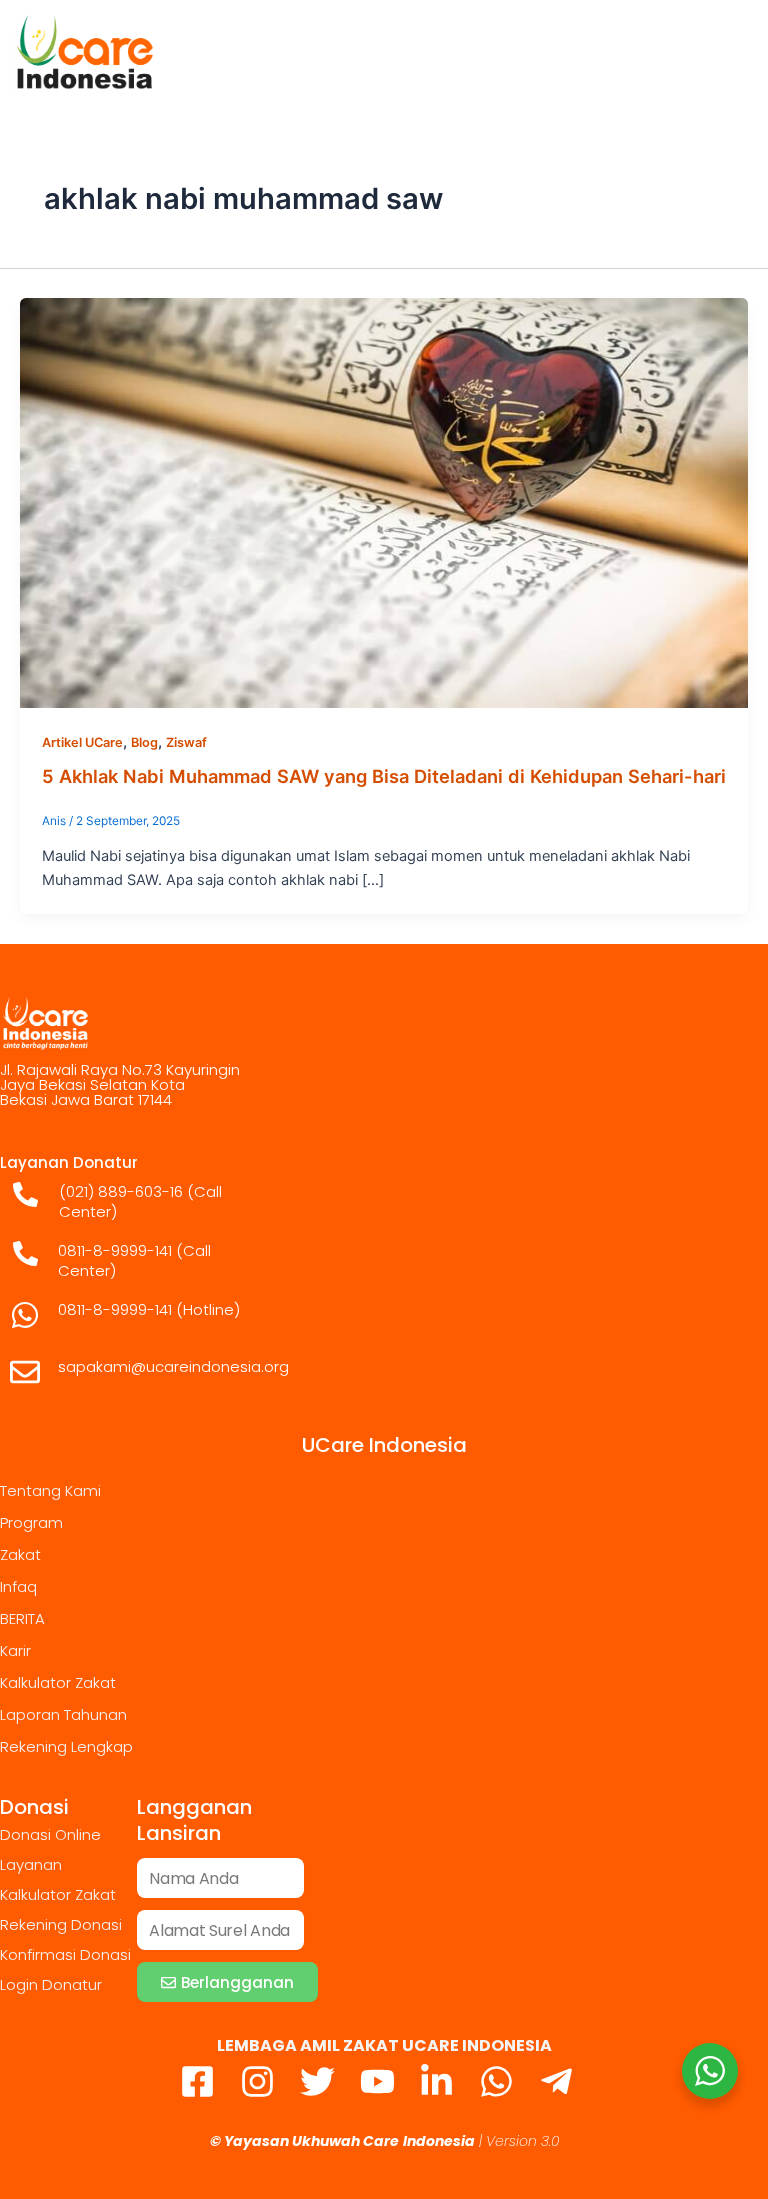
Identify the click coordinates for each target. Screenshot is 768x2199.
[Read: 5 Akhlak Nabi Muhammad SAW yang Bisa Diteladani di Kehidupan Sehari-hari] (384, 502)
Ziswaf (186, 742)
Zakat (20, 1554)
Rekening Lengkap (66, 1746)
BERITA (22, 1618)
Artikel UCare (82, 742)
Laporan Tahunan (63, 1714)
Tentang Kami (50, 1490)
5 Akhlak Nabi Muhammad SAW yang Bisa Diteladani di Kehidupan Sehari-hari (384, 776)
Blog (144, 742)
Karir (15, 1650)
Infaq (18, 1586)
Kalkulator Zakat (58, 1682)
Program (31, 1522)
